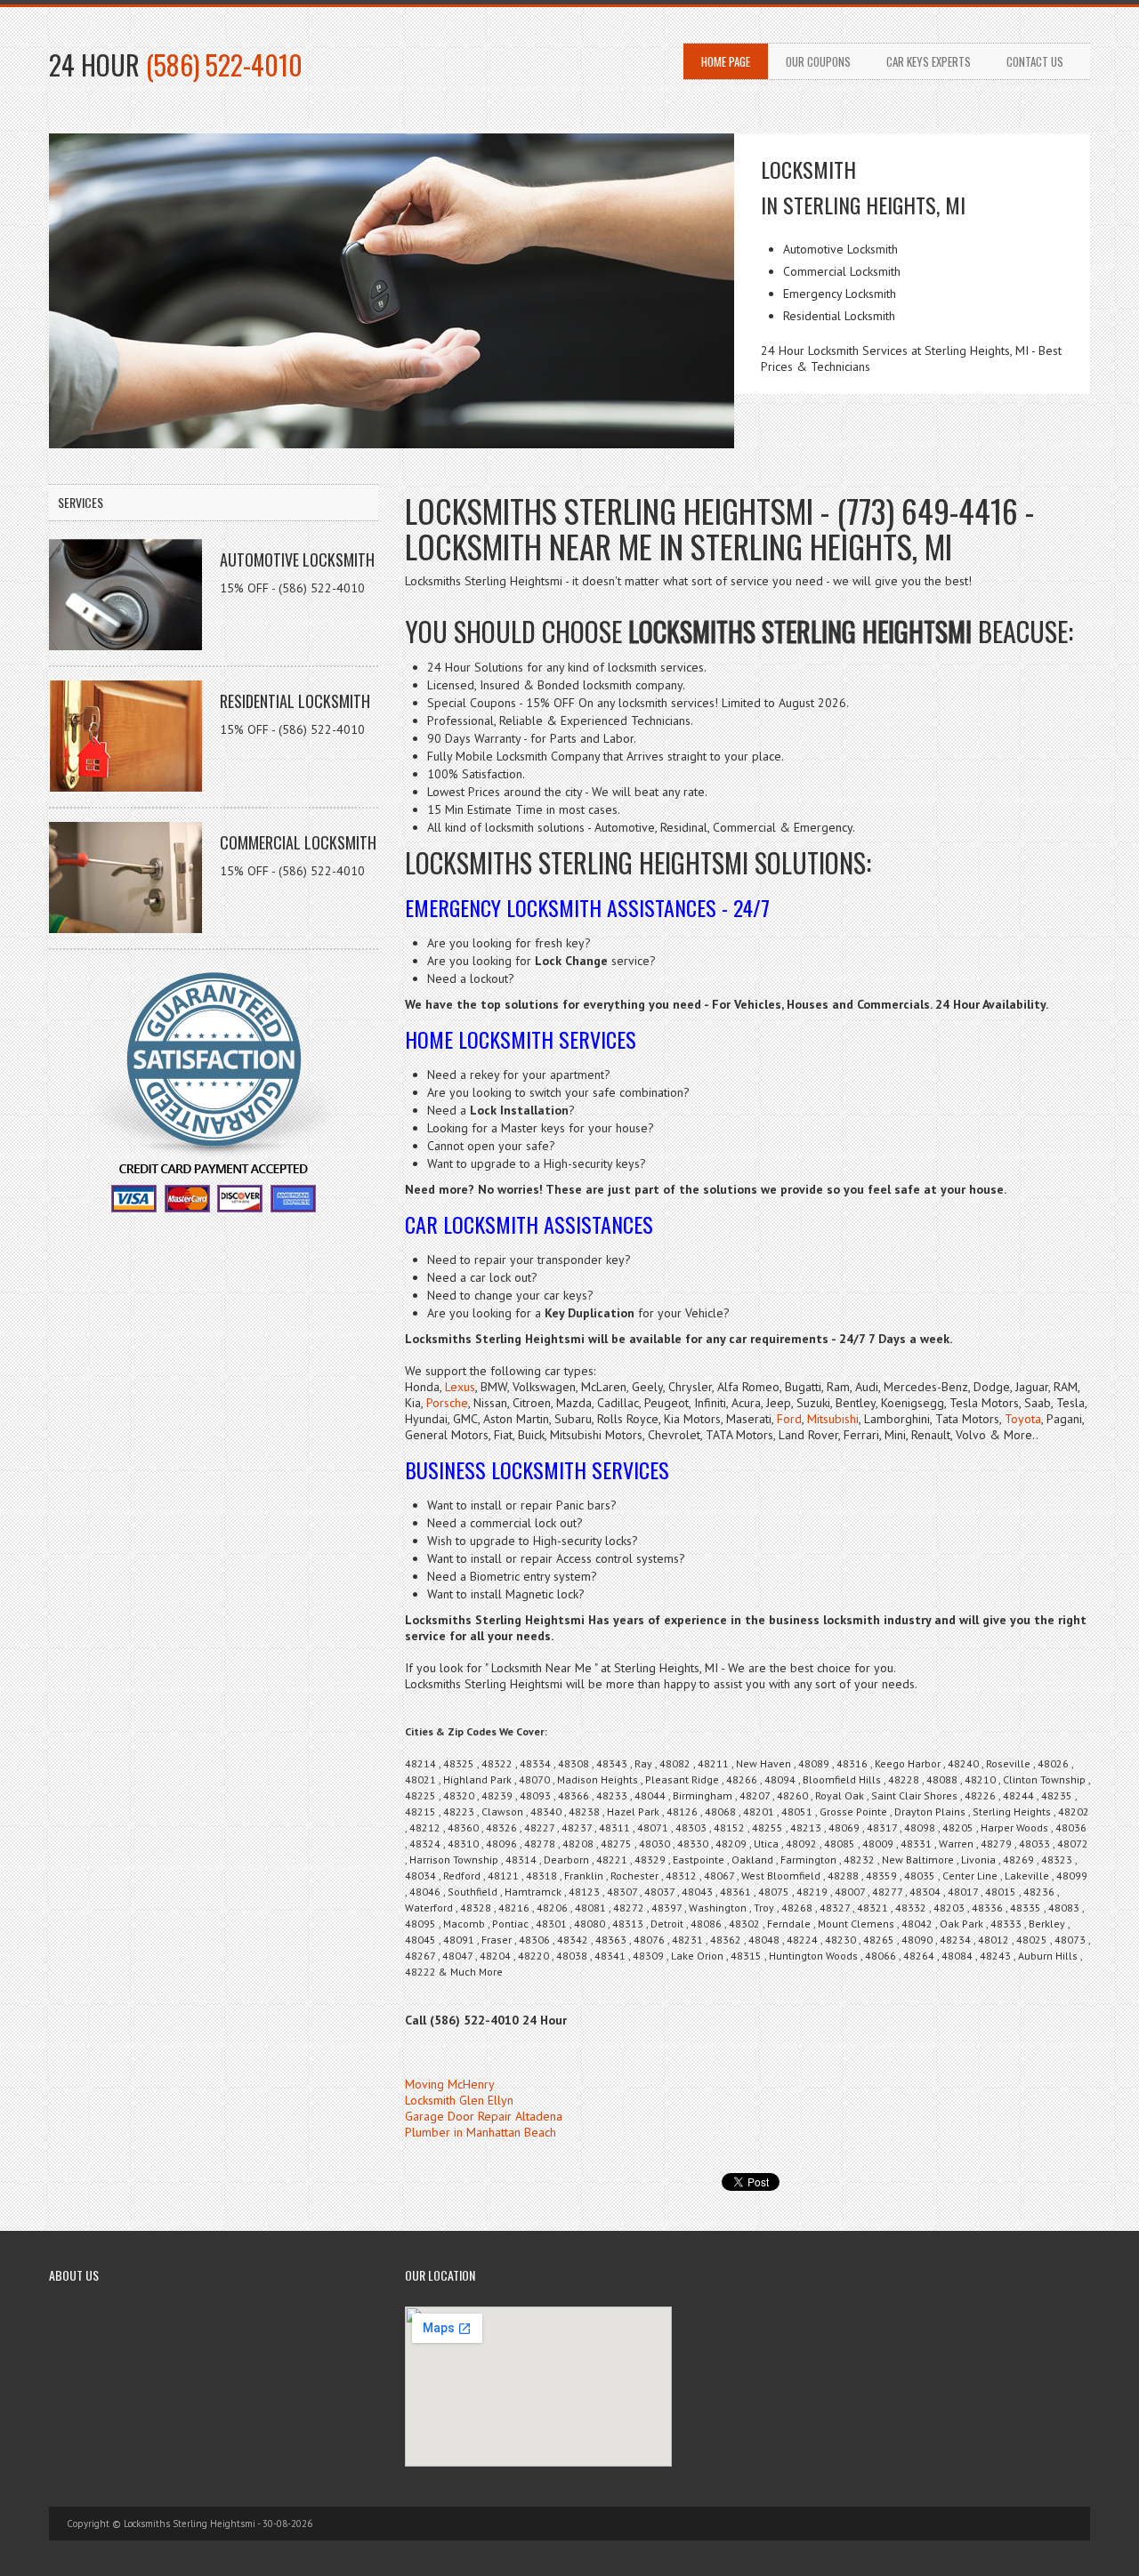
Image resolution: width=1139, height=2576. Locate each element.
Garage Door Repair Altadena (484, 2116)
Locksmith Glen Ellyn (459, 2100)
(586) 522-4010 (224, 64)
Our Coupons (818, 61)
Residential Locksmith (295, 701)
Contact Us (1035, 61)
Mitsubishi (833, 1419)
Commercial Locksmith (298, 842)
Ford (789, 1419)
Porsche (447, 1403)
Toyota (1023, 1419)
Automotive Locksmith (297, 559)
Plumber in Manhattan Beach (481, 2132)
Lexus (460, 1387)
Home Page (726, 61)
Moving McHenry (450, 2084)
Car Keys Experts (929, 61)
